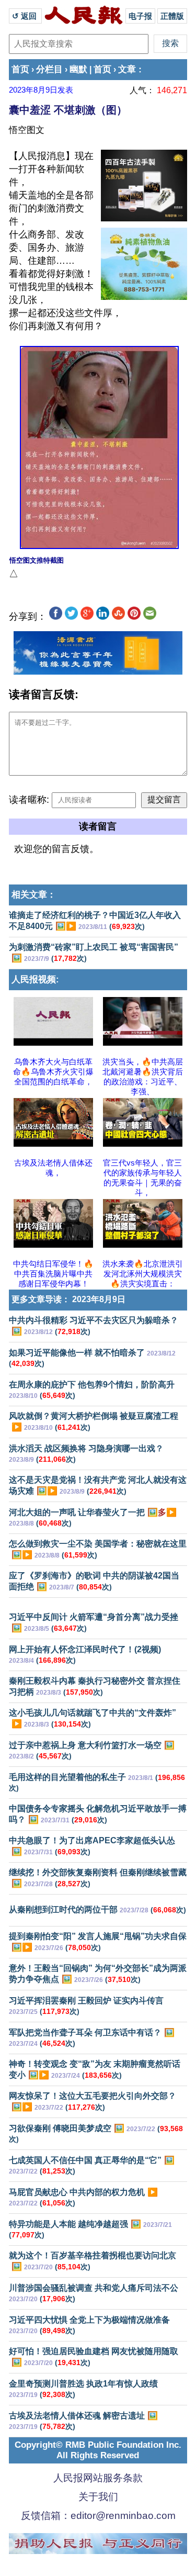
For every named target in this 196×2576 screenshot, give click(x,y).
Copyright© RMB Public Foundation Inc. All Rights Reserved (98, 2450)
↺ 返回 (25, 16)
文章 (127, 69)
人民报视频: (35, 979)
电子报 (140, 16)
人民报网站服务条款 (98, 2478)
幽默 (78, 69)
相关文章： (34, 895)
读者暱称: (29, 800)
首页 (20, 69)
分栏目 (49, 69)
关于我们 (98, 2497)
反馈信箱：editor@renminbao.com (98, 2516)
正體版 (172, 16)
